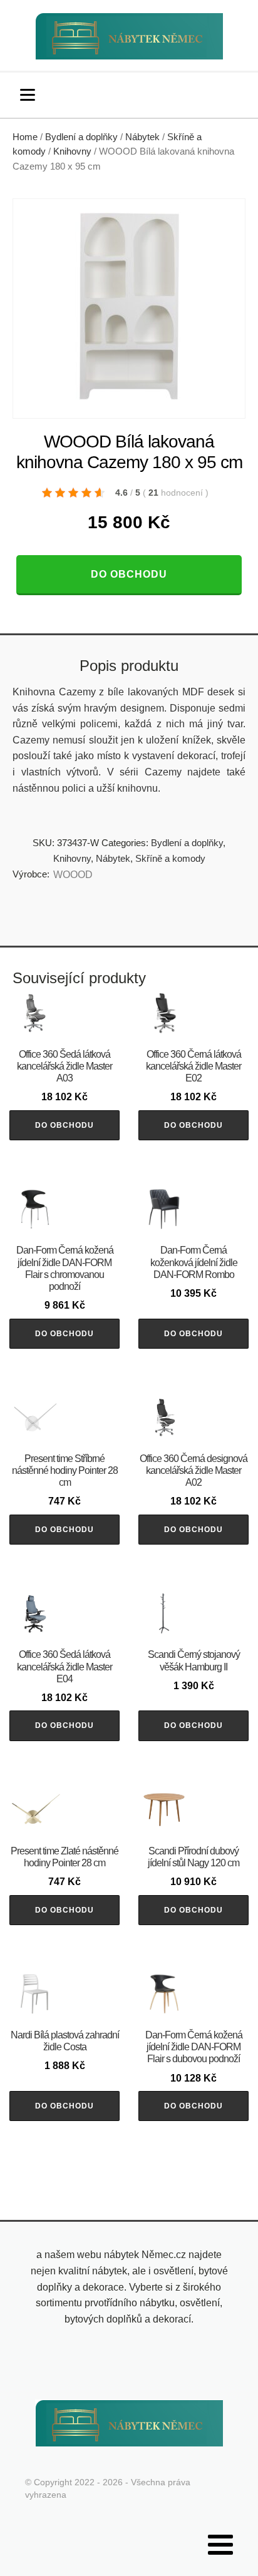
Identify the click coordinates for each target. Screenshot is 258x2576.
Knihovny (72, 151)
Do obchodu (129, 574)
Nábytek (142, 137)
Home (25, 137)
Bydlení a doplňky (81, 137)
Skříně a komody (170, 858)
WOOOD (73, 875)
